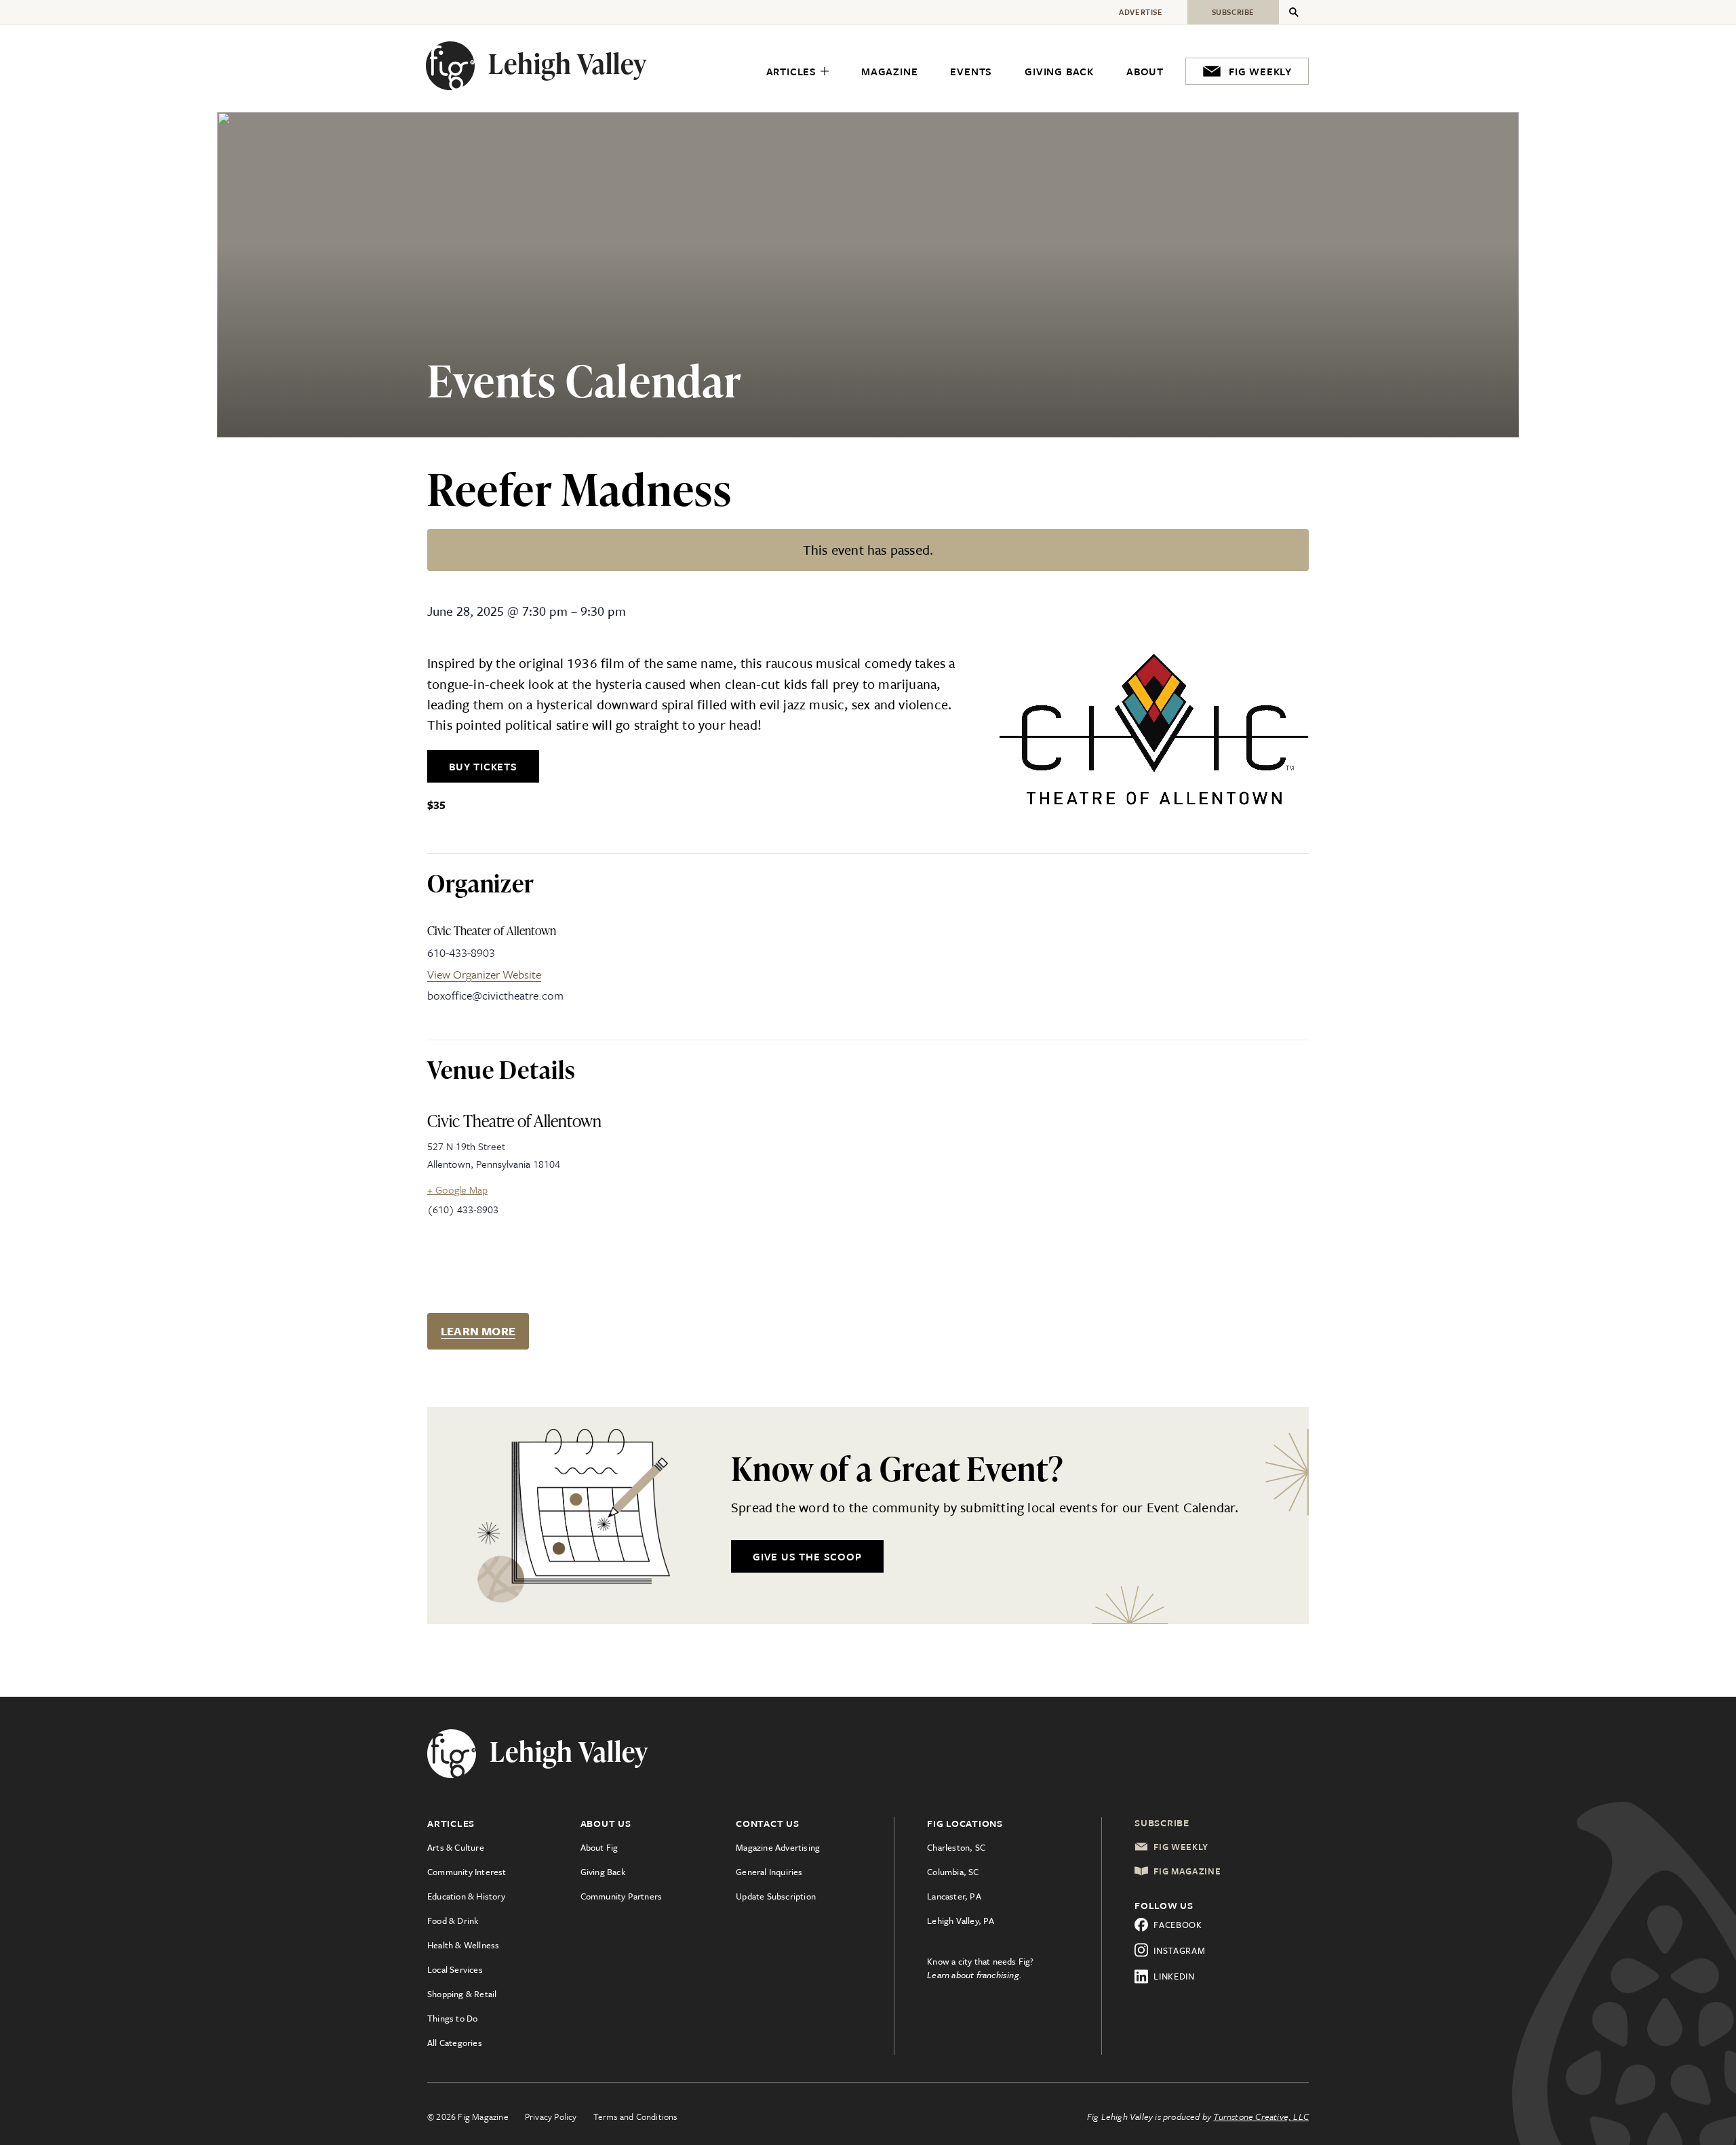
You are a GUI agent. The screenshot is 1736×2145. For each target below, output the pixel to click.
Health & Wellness (463, 1945)
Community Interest (467, 1872)
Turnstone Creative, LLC (1261, 2117)
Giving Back (603, 1872)
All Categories (455, 2043)
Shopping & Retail (462, 1994)
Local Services (455, 1969)
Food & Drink (453, 1921)
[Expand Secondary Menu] (1294, 12)
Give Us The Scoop (807, 1556)
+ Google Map (457, 1189)
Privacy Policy (551, 2117)
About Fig (599, 1847)
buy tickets (483, 766)
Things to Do (452, 2018)
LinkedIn (1174, 1976)
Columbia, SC (953, 1872)
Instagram (1179, 1950)
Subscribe (1162, 1823)
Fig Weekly (1181, 1847)
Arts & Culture (456, 1847)
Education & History (466, 1896)
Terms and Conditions (635, 2117)
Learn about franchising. (974, 1975)
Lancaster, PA (954, 1896)
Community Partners (622, 1896)
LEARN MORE (478, 1331)
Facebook (1178, 1925)
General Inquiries (769, 1872)
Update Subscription (776, 1896)
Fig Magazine (1187, 1871)
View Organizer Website (484, 974)
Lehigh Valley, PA (961, 1921)
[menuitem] (797, 72)
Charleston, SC (956, 1847)
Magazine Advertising (778, 1847)
